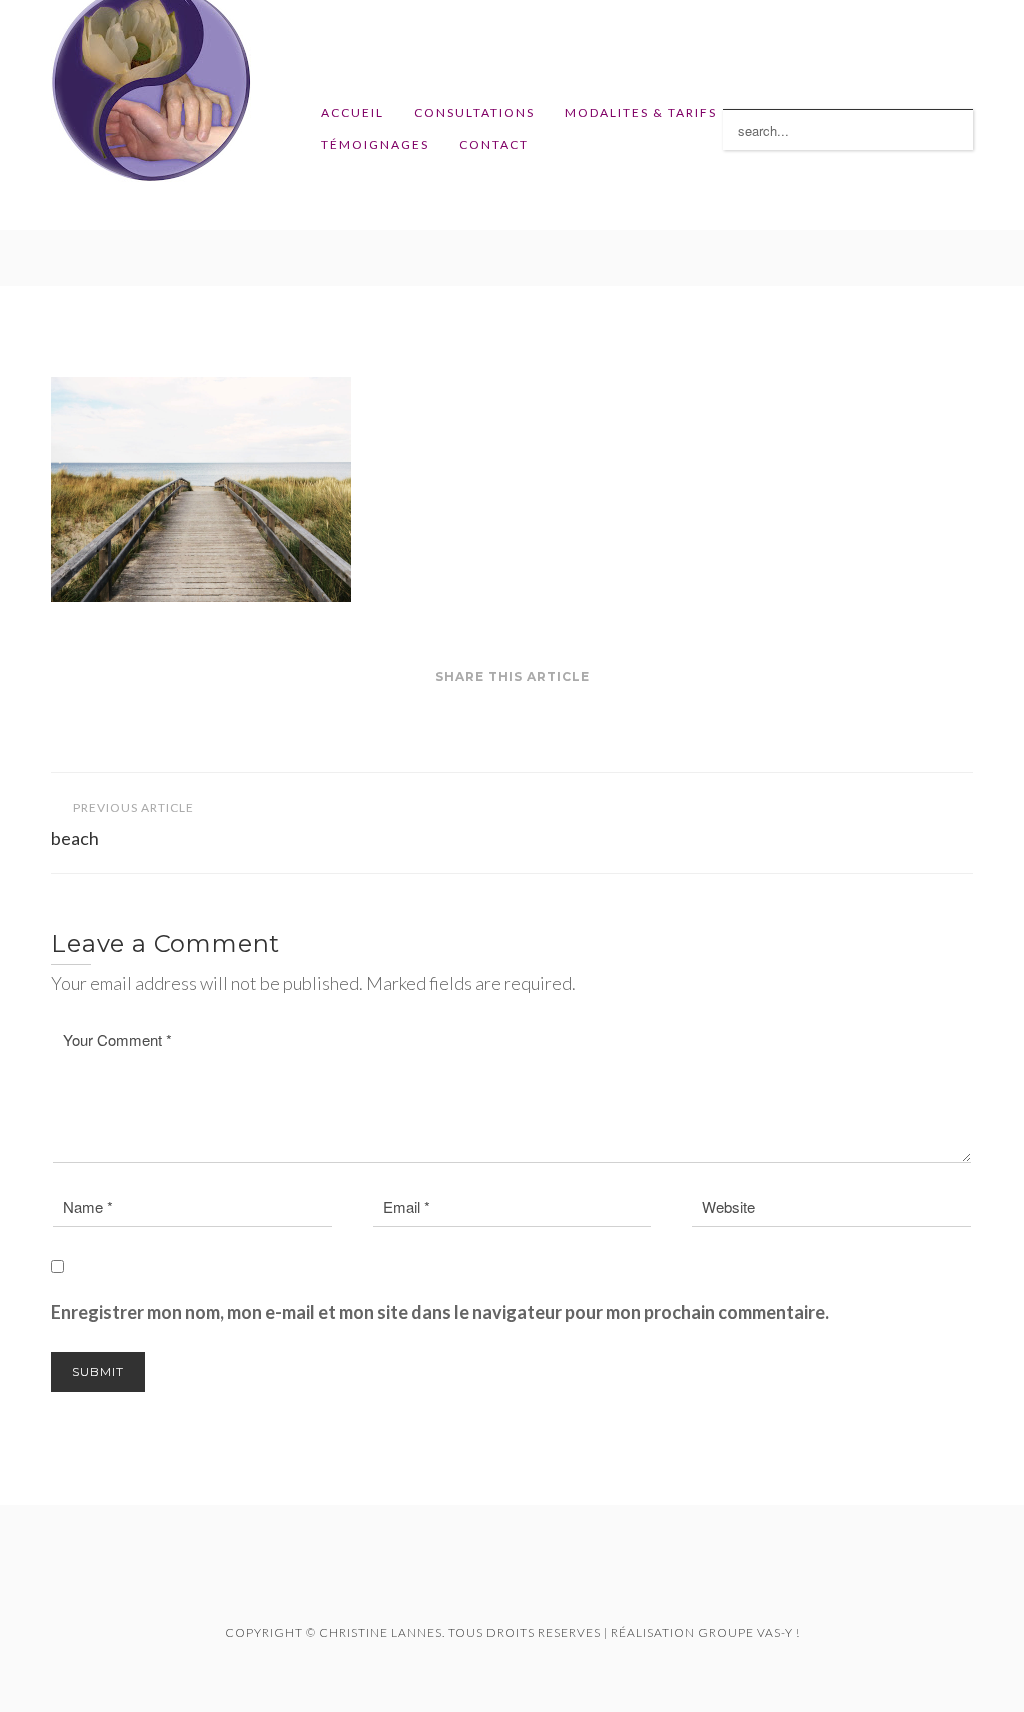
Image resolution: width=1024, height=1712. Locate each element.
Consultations (474, 112)
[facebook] (485, 1586)
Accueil (352, 112)
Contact (494, 144)
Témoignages (375, 144)
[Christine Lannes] (151, 115)
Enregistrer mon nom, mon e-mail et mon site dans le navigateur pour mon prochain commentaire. (440, 1312)
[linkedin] (539, 1586)
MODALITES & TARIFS (641, 112)
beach (122, 824)
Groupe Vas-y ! (749, 1632)
